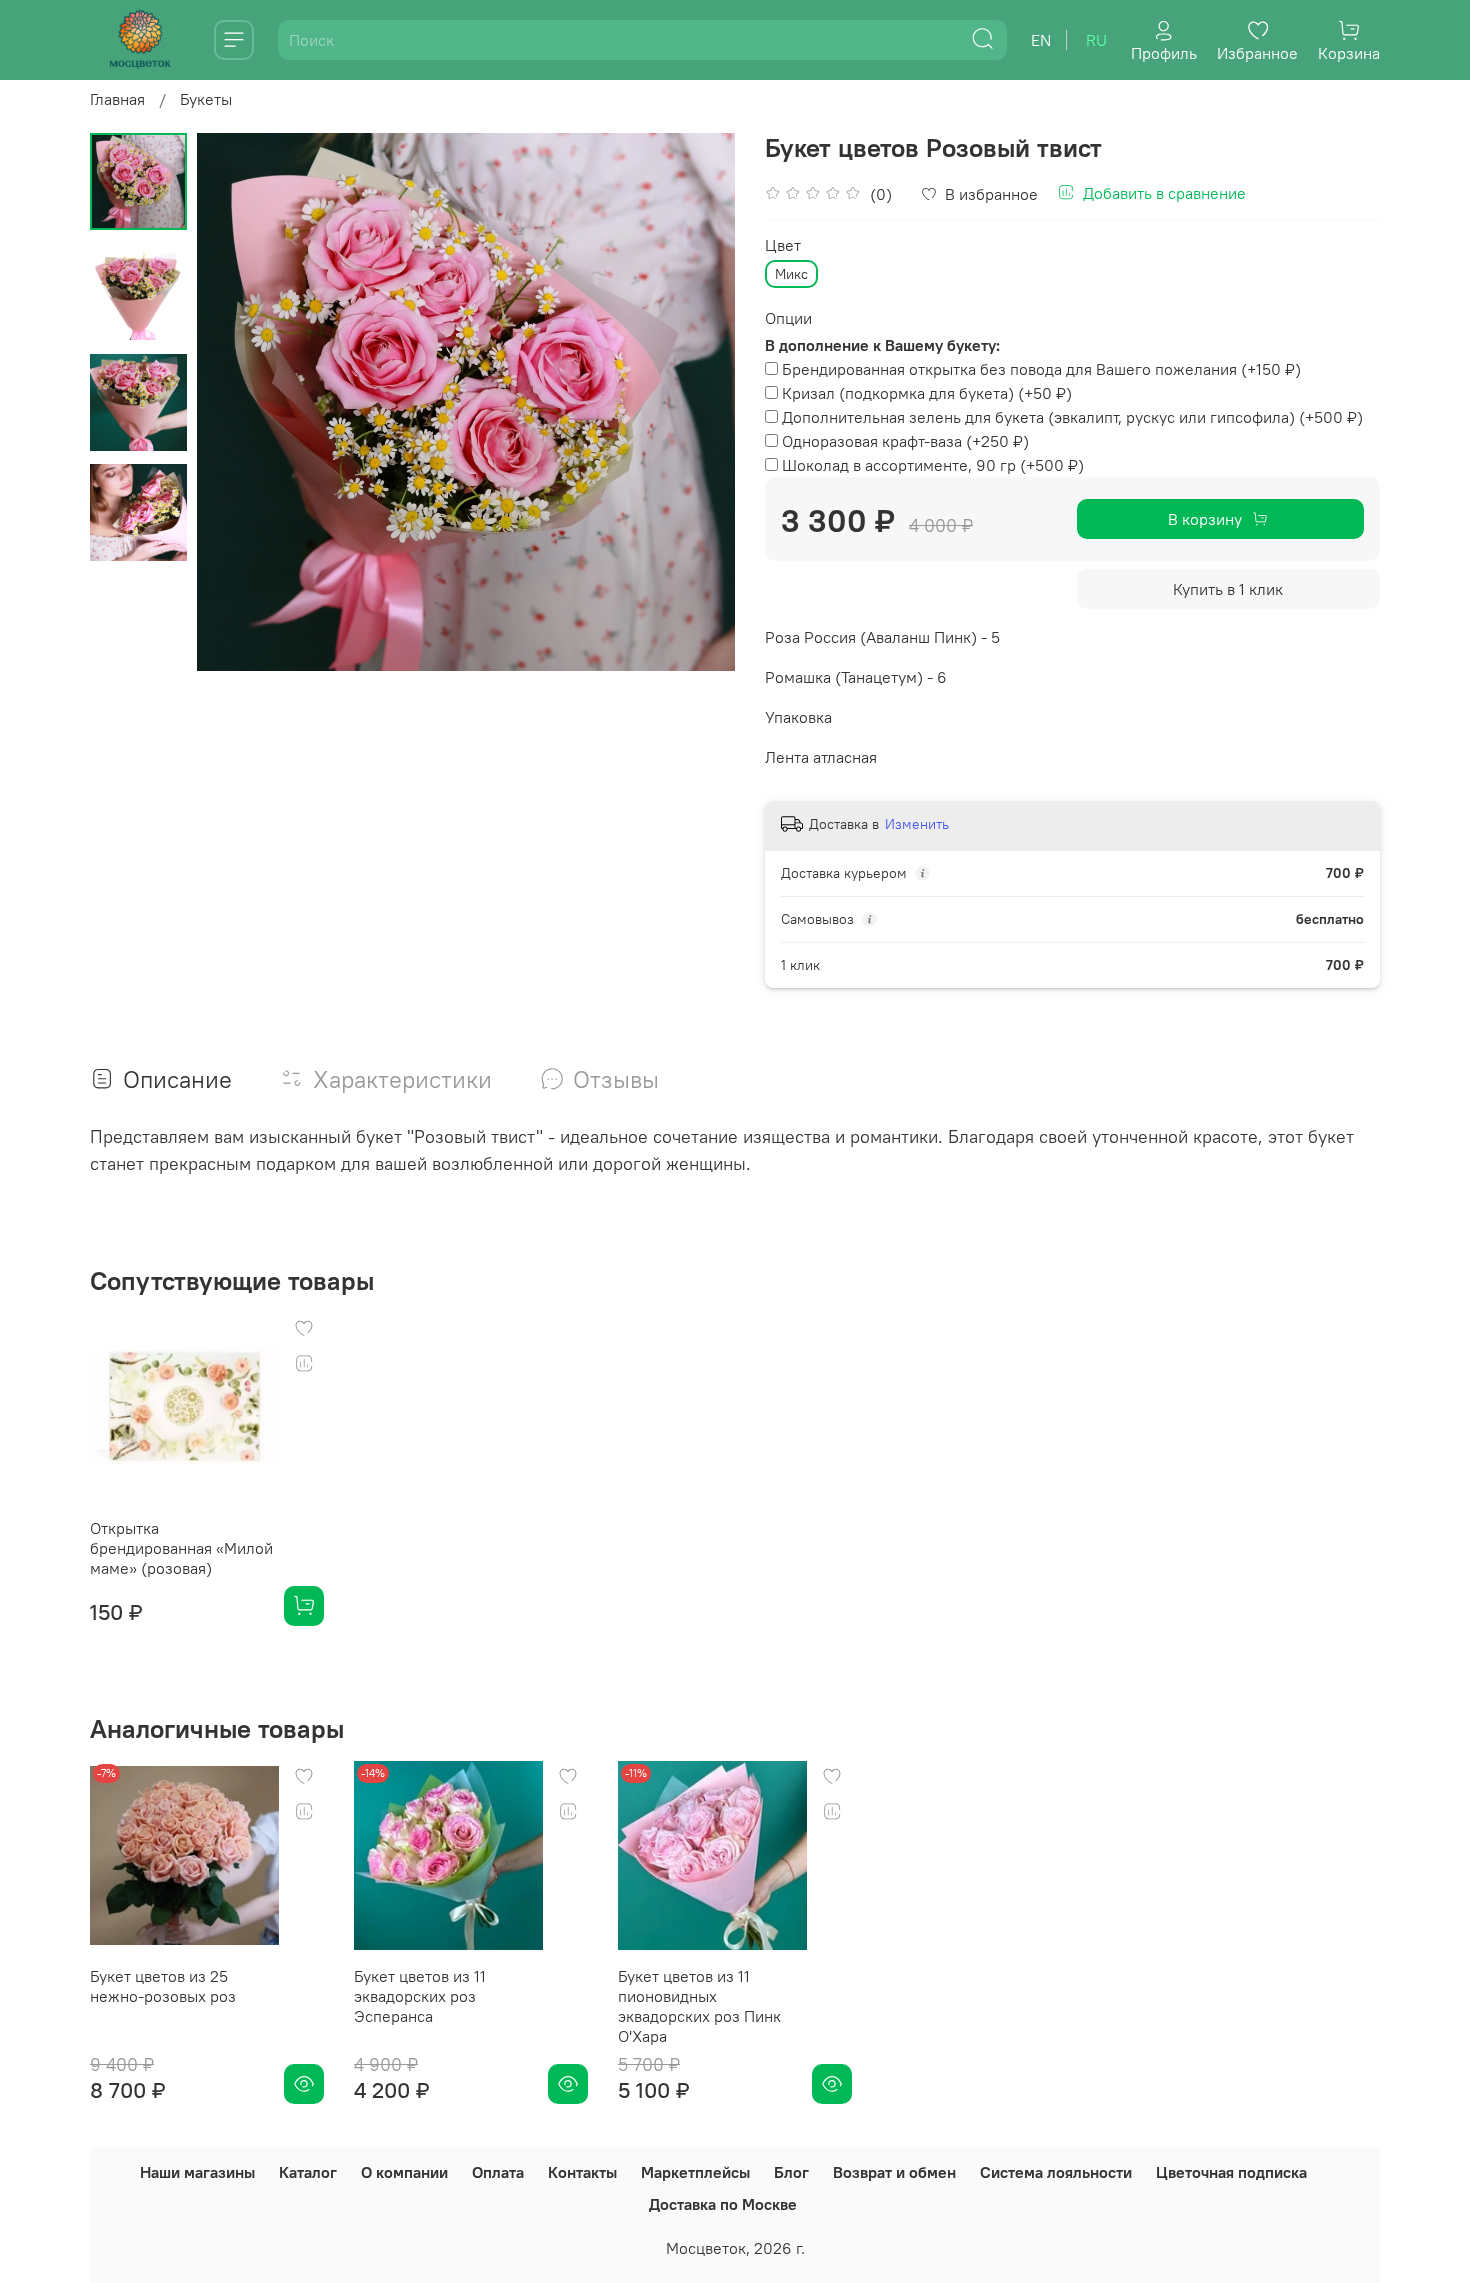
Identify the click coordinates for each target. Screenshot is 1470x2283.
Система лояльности (1056, 2172)
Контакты (582, 2172)
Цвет (783, 245)
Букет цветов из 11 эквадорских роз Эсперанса (420, 1996)
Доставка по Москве (723, 2204)
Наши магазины (197, 2172)
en (1041, 40)
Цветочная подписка (1231, 2172)
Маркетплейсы (695, 2172)
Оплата (498, 2172)
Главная (117, 99)
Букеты (206, 99)
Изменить (917, 824)
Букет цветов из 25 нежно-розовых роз (163, 1986)
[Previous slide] (237, 402)
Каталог (308, 2172)
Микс (791, 274)
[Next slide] (695, 402)
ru (1096, 40)
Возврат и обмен (894, 2172)
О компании (404, 2172)
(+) (1041, 369)
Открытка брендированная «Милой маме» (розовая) (181, 1548)
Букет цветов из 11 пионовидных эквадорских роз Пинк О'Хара (699, 2006)
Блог (791, 2172)
